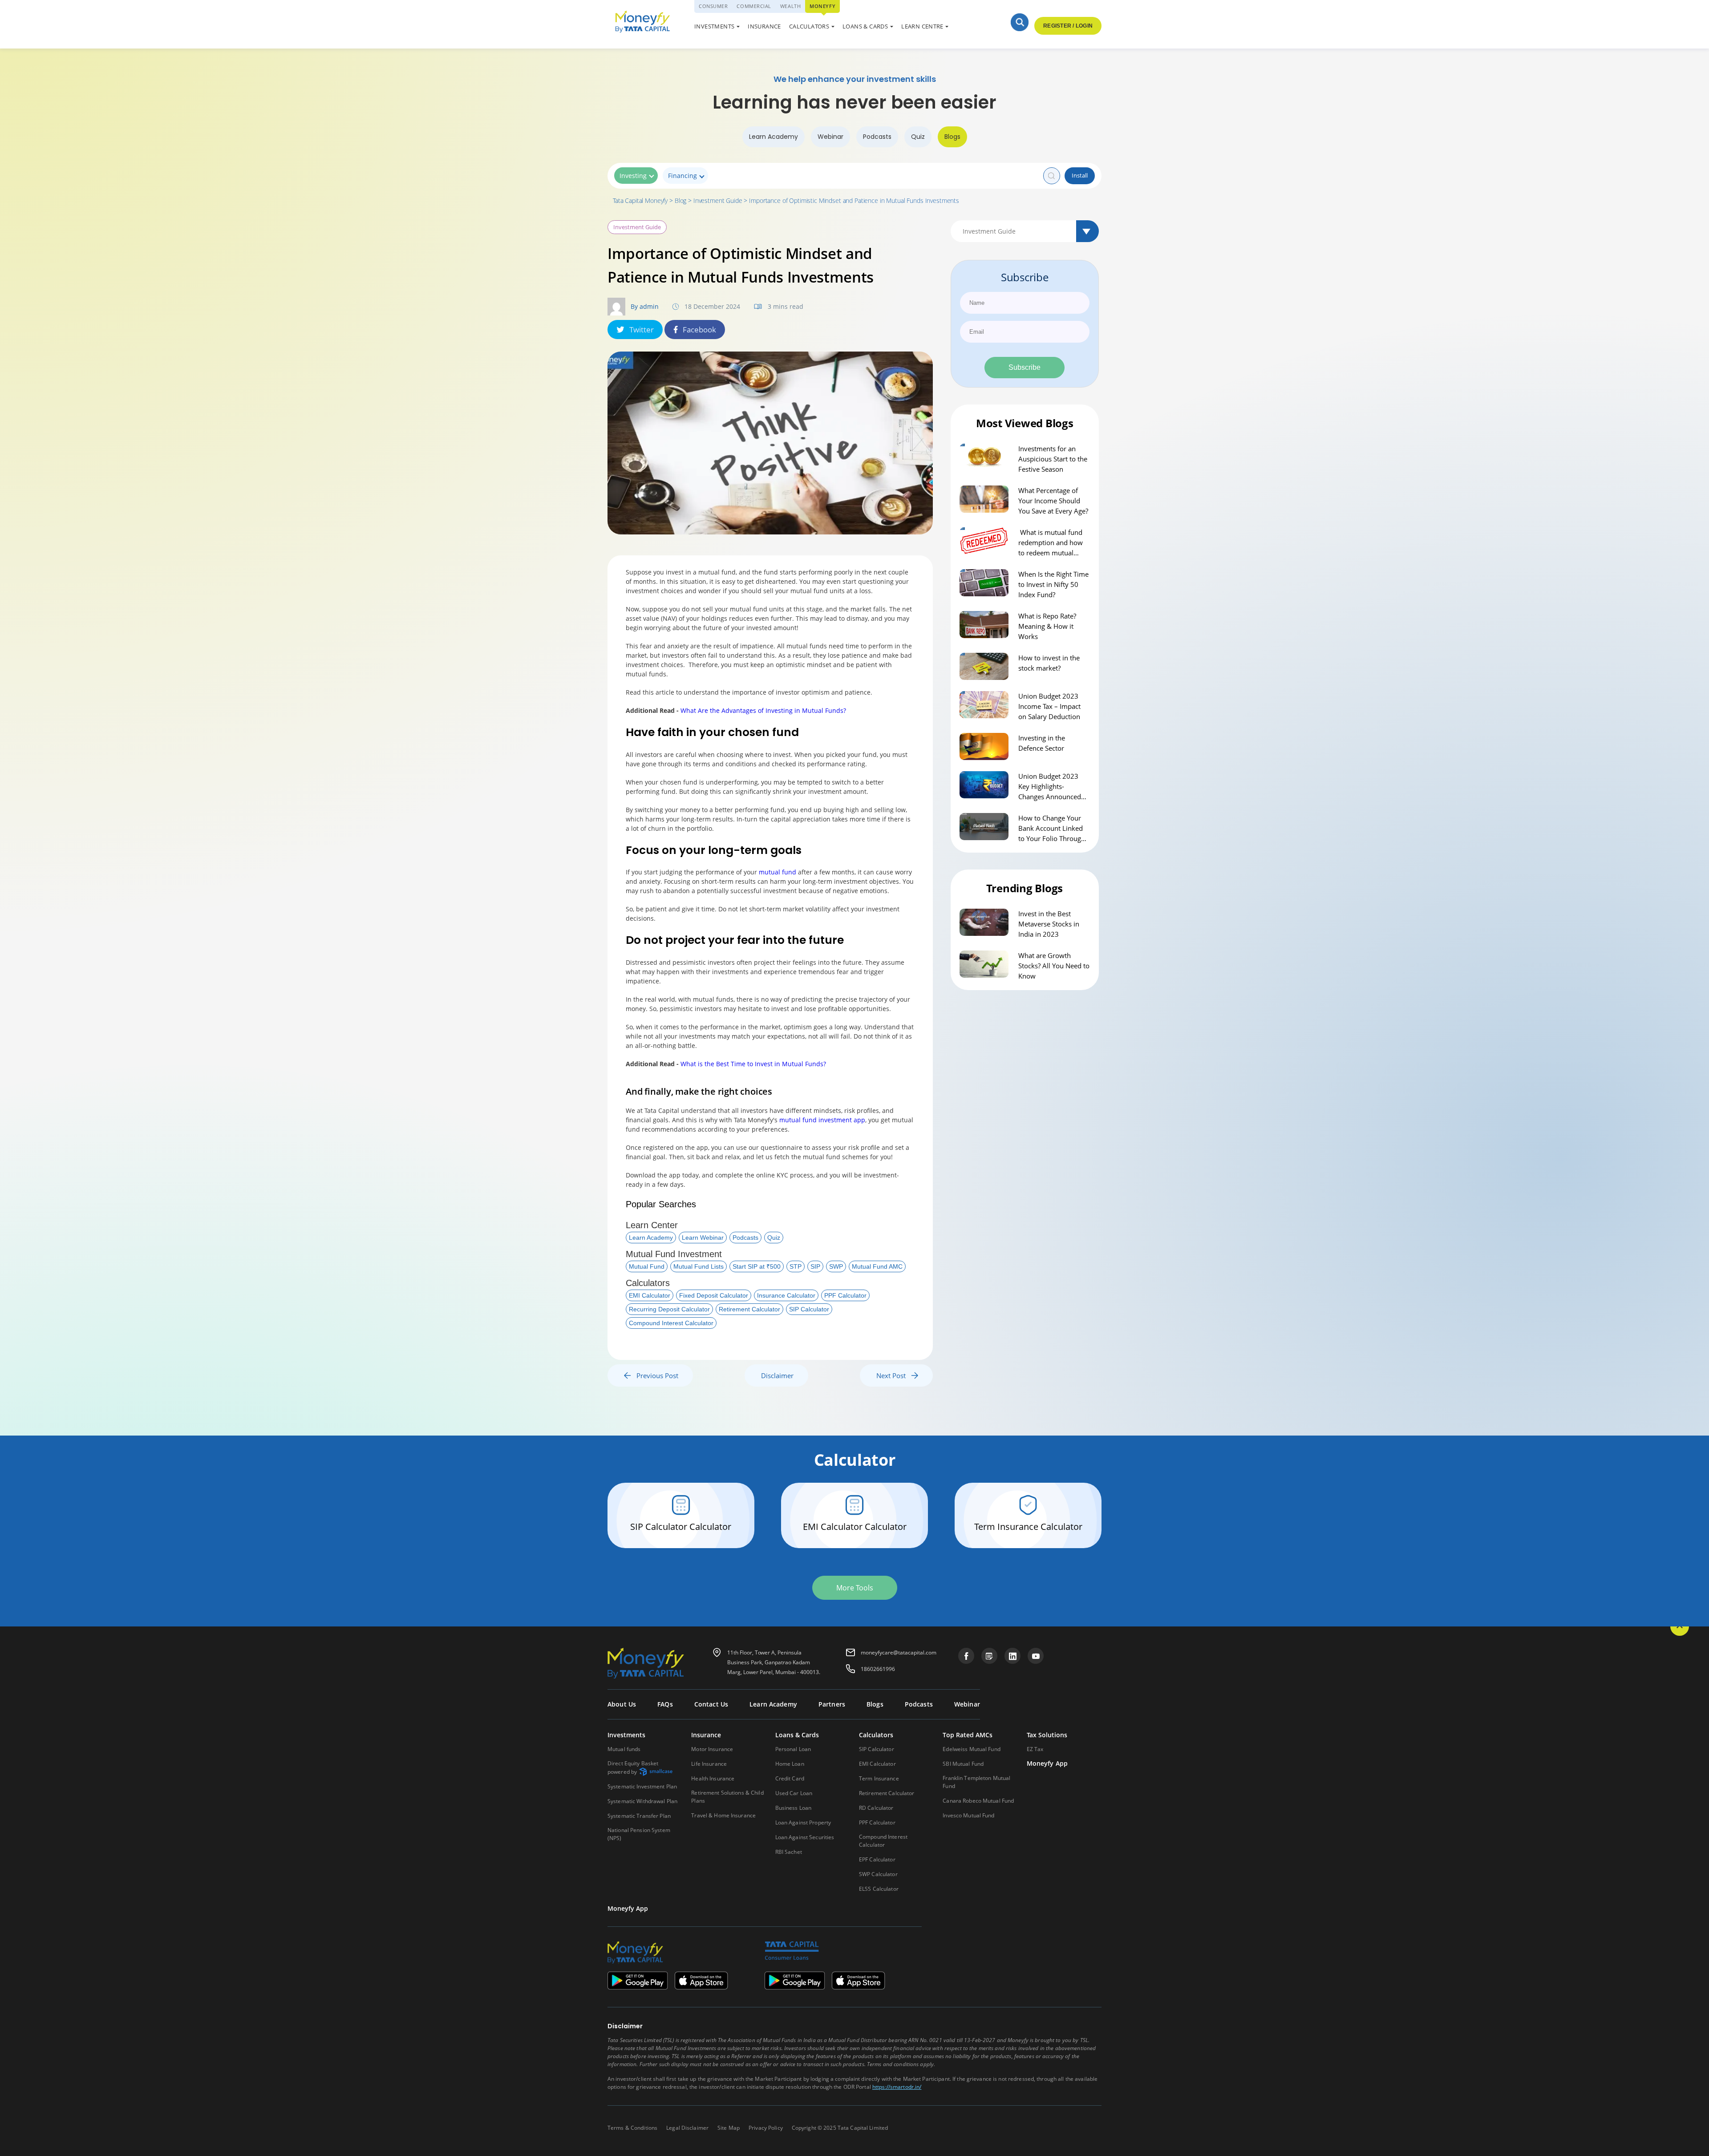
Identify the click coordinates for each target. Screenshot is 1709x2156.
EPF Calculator (877, 1859)
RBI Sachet (789, 1852)
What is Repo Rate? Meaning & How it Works (1047, 626)
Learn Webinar (703, 1238)
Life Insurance (709, 1764)
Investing (633, 176)
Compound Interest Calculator (671, 1323)
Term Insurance (879, 1778)
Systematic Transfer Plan (639, 1816)
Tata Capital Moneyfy (640, 200)
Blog (680, 200)
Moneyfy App (1047, 1764)
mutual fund (778, 872)
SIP (815, 1266)
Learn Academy (774, 137)
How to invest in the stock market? (1049, 663)
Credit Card (790, 1778)
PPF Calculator (845, 1295)
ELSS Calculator (879, 1889)
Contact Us (711, 1704)
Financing (682, 176)
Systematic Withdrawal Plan (642, 1801)
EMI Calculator (650, 1295)
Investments (714, 26)
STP (796, 1266)
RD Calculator (876, 1808)
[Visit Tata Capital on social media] (966, 1656)
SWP (836, 1266)
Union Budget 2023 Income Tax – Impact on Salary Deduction (1049, 706)
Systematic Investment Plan (642, 1786)
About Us (622, 1704)
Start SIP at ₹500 (757, 1266)
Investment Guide (718, 200)
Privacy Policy (766, 2128)
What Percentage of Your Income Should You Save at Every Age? (1053, 501)
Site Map (729, 2128)
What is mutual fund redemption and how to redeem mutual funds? (1051, 543)
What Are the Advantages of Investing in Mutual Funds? (763, 710)
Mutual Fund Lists (699, 1266)
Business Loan (794, 1808)
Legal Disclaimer (687, 2128)
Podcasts (877, 137)
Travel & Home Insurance (723, 1815)
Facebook (699, 330)
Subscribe (1025, 367)
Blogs (952, 137)
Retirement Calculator (749, 1309)
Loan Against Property (803, 1822)
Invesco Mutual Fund (968, 1815)
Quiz (918, 137)
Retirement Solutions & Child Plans (727, 1797)
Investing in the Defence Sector (1042, 743)
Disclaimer (777, 1375)
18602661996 (878, 1669)
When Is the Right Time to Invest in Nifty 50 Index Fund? (1053, 584)
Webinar (830, 137)
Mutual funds (624, 1749)
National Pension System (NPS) (639, 1834)
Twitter (642, 330)
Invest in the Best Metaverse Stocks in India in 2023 (1049, 924)
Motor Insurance (712, 1749)
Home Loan (790, 1764)
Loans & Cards (865, 26)
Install (1080, 175)
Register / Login (1068, 26)
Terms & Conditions (632, 2128)
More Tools (855, 1588)
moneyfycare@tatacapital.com (899, 1652)
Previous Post (655, 1375)
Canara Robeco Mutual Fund (978, 1801)
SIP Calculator (809, 1309)
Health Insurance (713, 1778)
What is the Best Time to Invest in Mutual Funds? (753, 1064)
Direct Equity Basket (633, 1768)
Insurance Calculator (786, 1295)
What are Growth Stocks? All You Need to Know (1054, 966)
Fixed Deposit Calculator (714, 1295)
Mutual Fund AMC (877, 1266)
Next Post (894, 1375)
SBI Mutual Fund (963, 1764)
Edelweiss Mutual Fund (972, 1749)
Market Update (875, 28)
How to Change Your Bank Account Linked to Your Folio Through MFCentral (1052, 829)
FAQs (665, 1704)
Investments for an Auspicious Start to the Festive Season (1053, 459)
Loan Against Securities (805, 1837)
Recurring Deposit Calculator (669, 1309)
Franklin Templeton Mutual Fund (976, 1782)
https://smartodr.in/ (897, 2087)
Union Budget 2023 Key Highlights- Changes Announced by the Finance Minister (1054, 787)
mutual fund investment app (822, 1120)
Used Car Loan (875, 28)
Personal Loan (793, 1749)
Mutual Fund (647, 1266)
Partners (832, 1704)
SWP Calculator (878, 1874)
